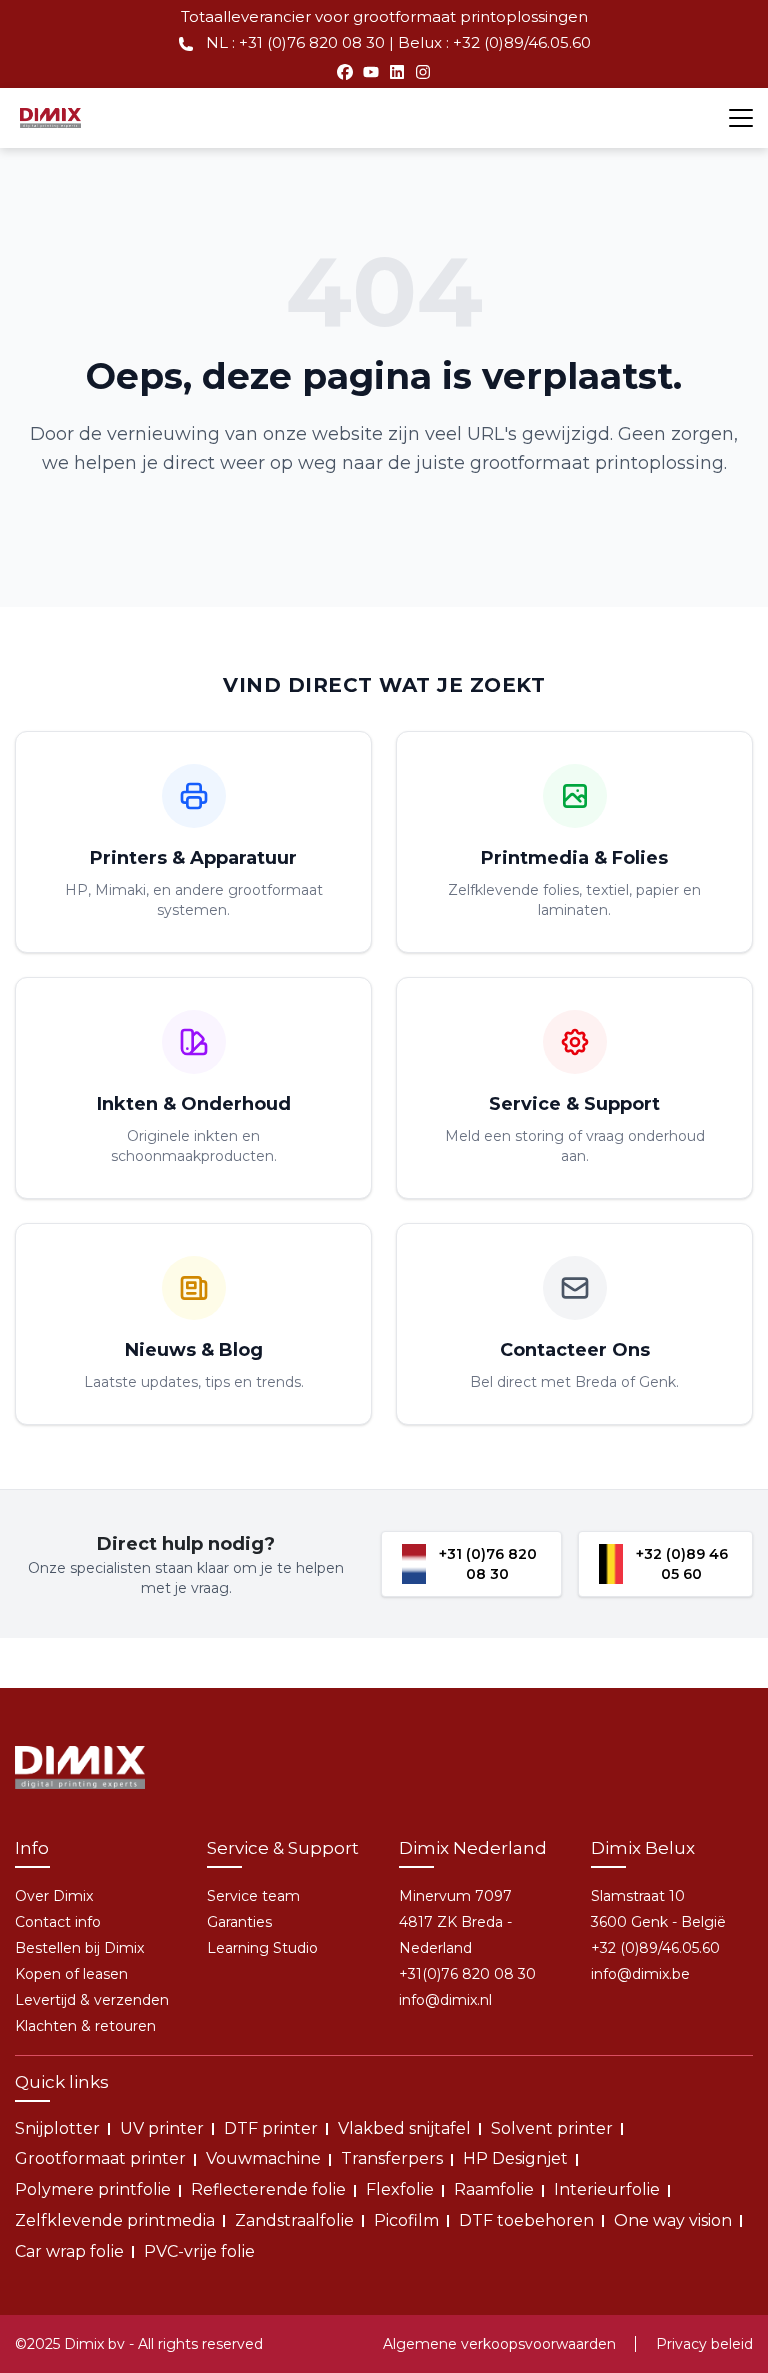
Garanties (239, 1922)
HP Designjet (515, 2158)
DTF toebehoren (526, 2220)
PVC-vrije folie (199, 2251)
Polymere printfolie (93, 2189)
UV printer (162, 2128)
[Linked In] (397, 72)
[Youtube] (371, 72)
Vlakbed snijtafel (404, 2128)
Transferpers (392, 2158)
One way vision (673, 2220)
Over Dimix (54, 1896)
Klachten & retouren (85, 2026)
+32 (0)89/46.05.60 (655, 1948)
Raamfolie (494, 2189)
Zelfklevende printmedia (115, 2220)
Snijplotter (57, 2128)
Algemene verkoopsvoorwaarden (499, 2344)
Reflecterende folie (268, 2189)
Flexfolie (400, 2189)
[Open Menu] (741, 118)
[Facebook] (345, 72)
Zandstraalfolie (294, 2220)
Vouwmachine (263, 2158)
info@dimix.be (640, 1974)
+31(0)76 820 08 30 (467, 1974)
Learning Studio (262, 1948)
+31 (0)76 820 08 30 (488, 1564)
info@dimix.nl (445, 2000)
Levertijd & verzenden (92, 2000)
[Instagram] (423, 72)
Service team (253, 1896)
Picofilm (406, 2220)
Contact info (58, 1922)
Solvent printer (552, 2128)
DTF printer (271, 2128)
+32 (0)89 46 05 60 (682, 1564)
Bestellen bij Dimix (79, 1948)
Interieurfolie (607, 2189)
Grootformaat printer (100, 2158)
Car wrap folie (69, 2251)
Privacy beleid (704, 2344)
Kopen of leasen (71, 1974)
